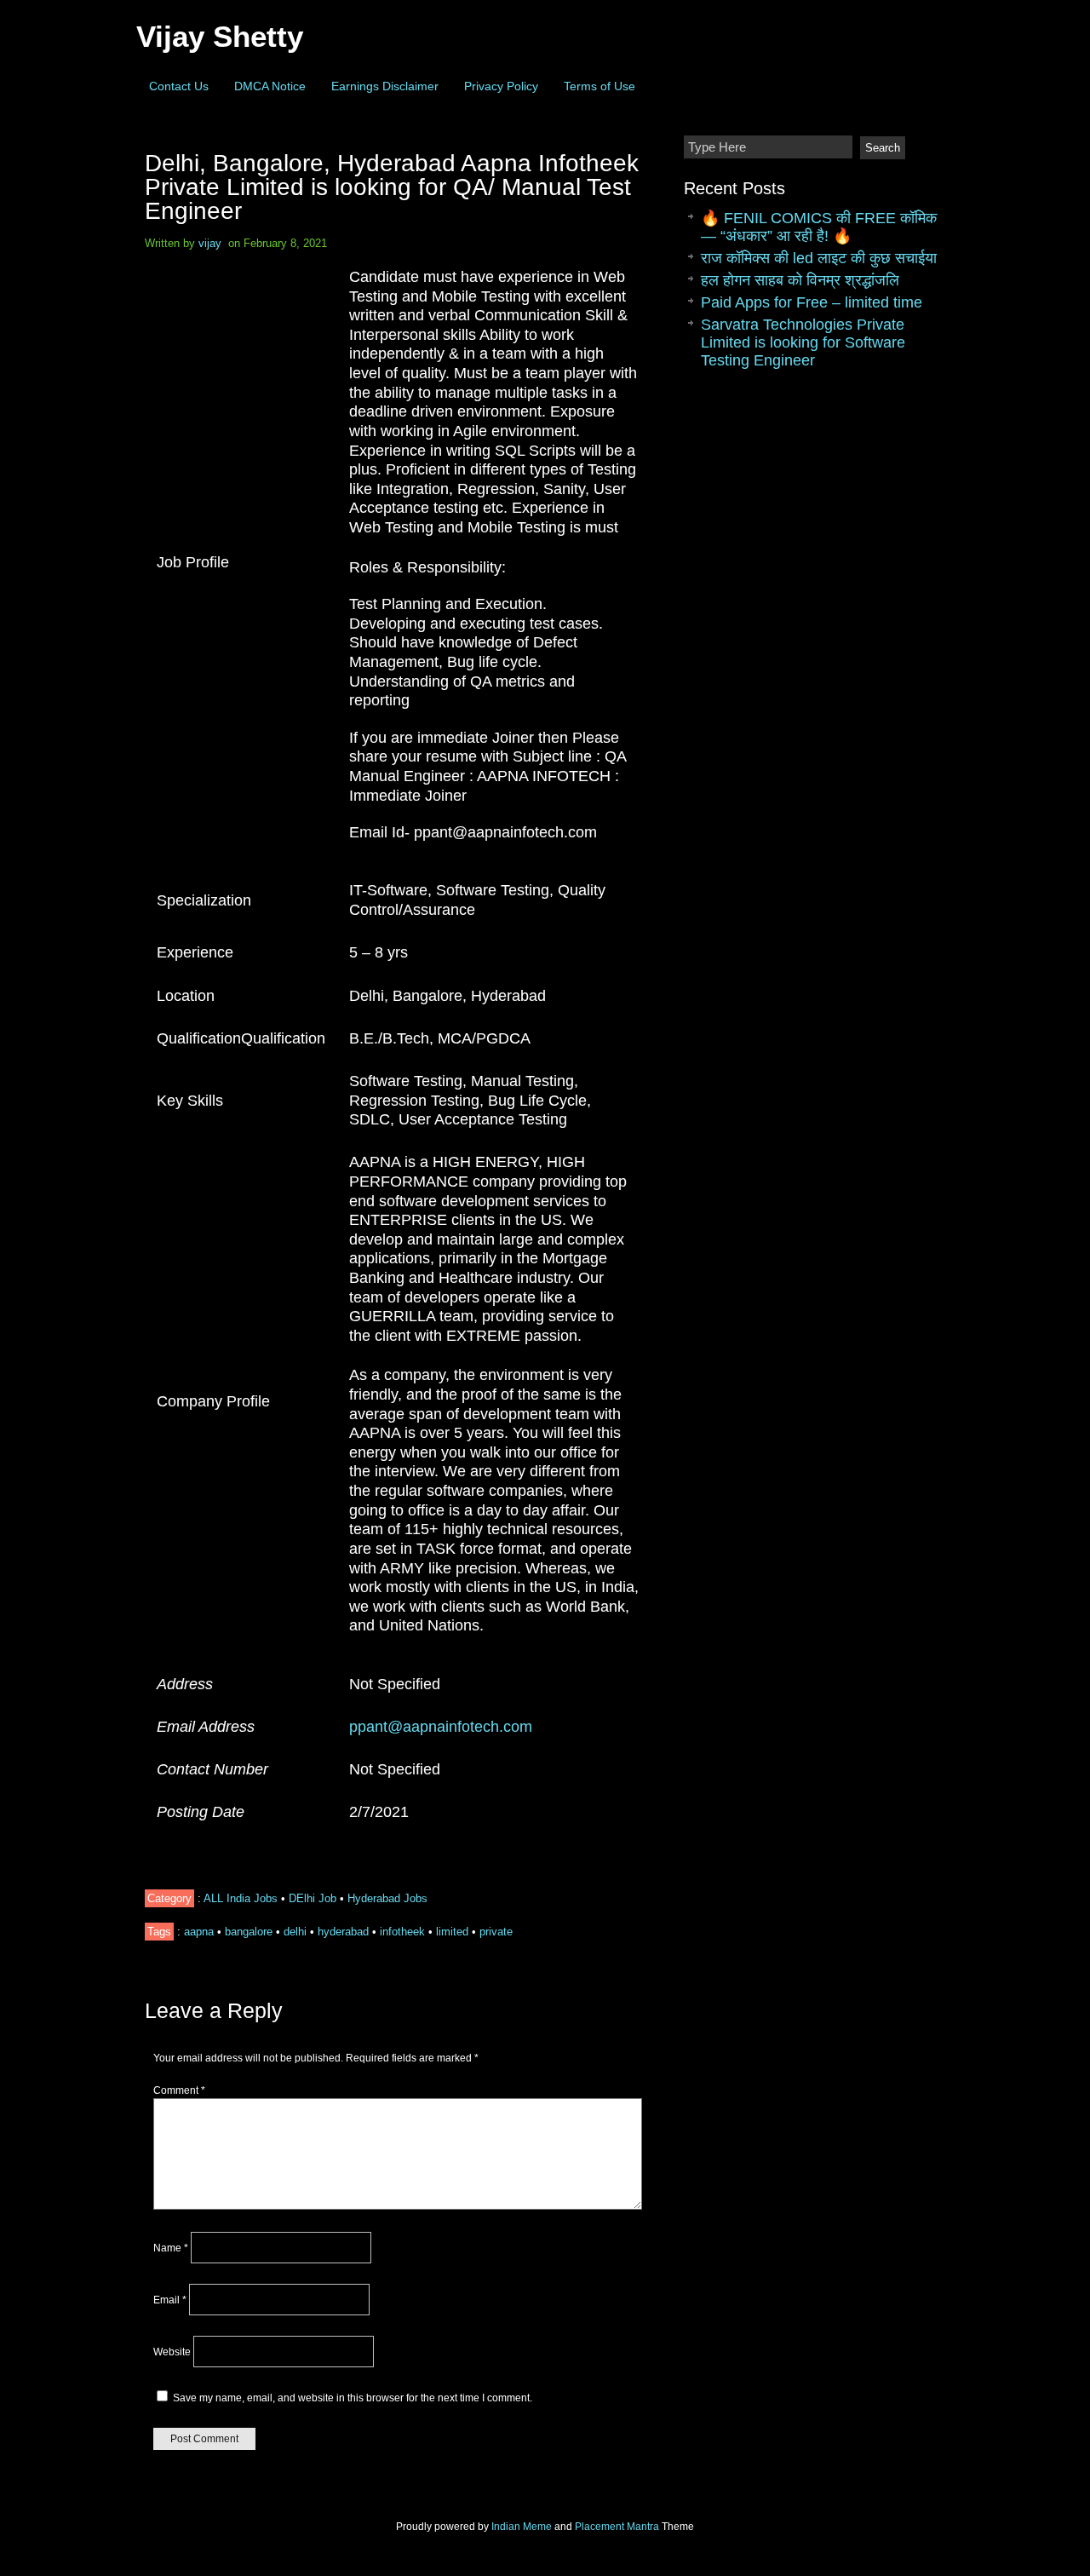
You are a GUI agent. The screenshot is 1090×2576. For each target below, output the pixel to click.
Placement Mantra (617, 2527)
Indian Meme (522, 2527)
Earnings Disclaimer (385, 86)
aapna (199, 1932)
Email (170, 2300)
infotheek (402, 1932)
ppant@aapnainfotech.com (441, 1727)
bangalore (249, 1932)
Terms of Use (599, 86)
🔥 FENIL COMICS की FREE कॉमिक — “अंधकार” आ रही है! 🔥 (819, 227)
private (496, 1932)
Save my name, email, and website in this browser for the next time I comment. (353, 2398)
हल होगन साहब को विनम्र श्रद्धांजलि (800, 280)
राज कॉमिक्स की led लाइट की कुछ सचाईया (819, 258)
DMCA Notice (270, 86)
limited (452, 1932)
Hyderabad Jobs (387, 1898)
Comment (179, 2090)
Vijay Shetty (220, 36)
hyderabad (343, 1932)
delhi (295, 1932)
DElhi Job (313, 1898)
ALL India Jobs (241, 1898)
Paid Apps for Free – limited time (812, 302)
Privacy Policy (501, 86)
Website (172, 2352)
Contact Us (179, 86)
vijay (210, 243)
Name (171, 2248)
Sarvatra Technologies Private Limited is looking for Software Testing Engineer (803, 342)
